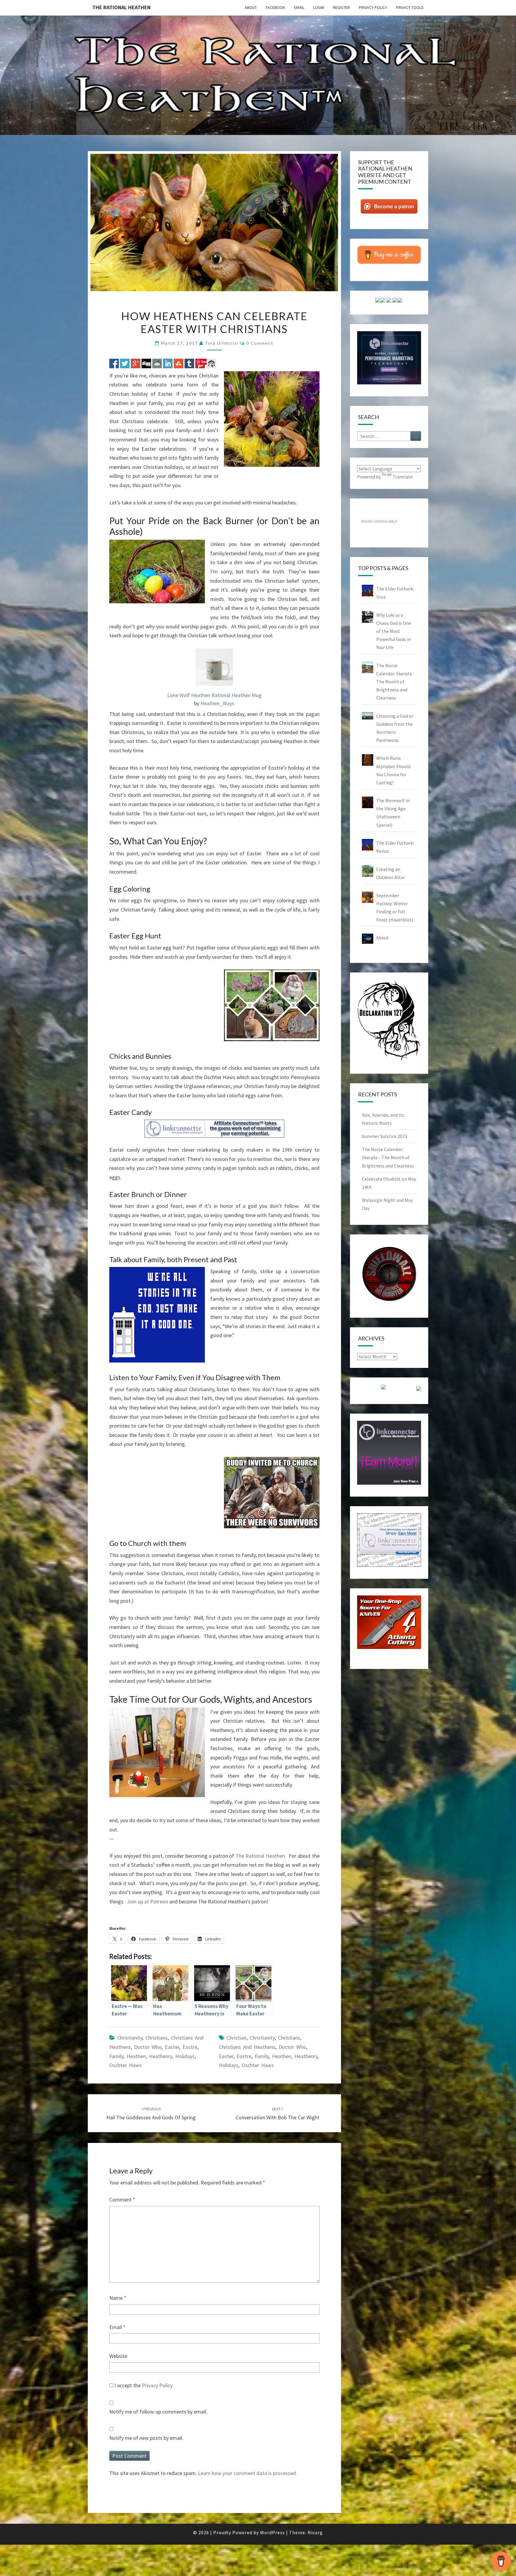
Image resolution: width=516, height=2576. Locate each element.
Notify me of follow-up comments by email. (158, 2412)
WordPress (272, 2532)
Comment (122, 2200)
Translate (403, 477)
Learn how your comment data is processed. (248, 2473)
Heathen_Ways (217, 703)
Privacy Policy (373, 7)
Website (118, 2356)
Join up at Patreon (148, 1901)
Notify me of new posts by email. (146, 2438)
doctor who (148, 2047)
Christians (156, 2038)
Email (299, 7)
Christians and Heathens (247, 2047)
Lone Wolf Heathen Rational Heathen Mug (214, 695)
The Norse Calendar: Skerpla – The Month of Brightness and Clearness (388, 1157)
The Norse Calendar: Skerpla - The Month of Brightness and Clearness (395, 682)
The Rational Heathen (121, 7)
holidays (185, 2056)
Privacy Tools (410, 7)
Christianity (130, 2038)
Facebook (275, 7)
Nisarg (315, 2532)
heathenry (161, 2056)
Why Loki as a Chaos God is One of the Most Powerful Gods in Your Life (394, 631)
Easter (172, 2047)
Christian (236, 2038)
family (116, 2056)
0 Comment (260, 343)
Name (118, 2298)
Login (319, 7)
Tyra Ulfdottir (222, 343)
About (251, 7)
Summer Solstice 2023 (384, 1136)
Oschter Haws (125, 2065)
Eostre (190, 2047)
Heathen (136, 2056)
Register (341, 7)
